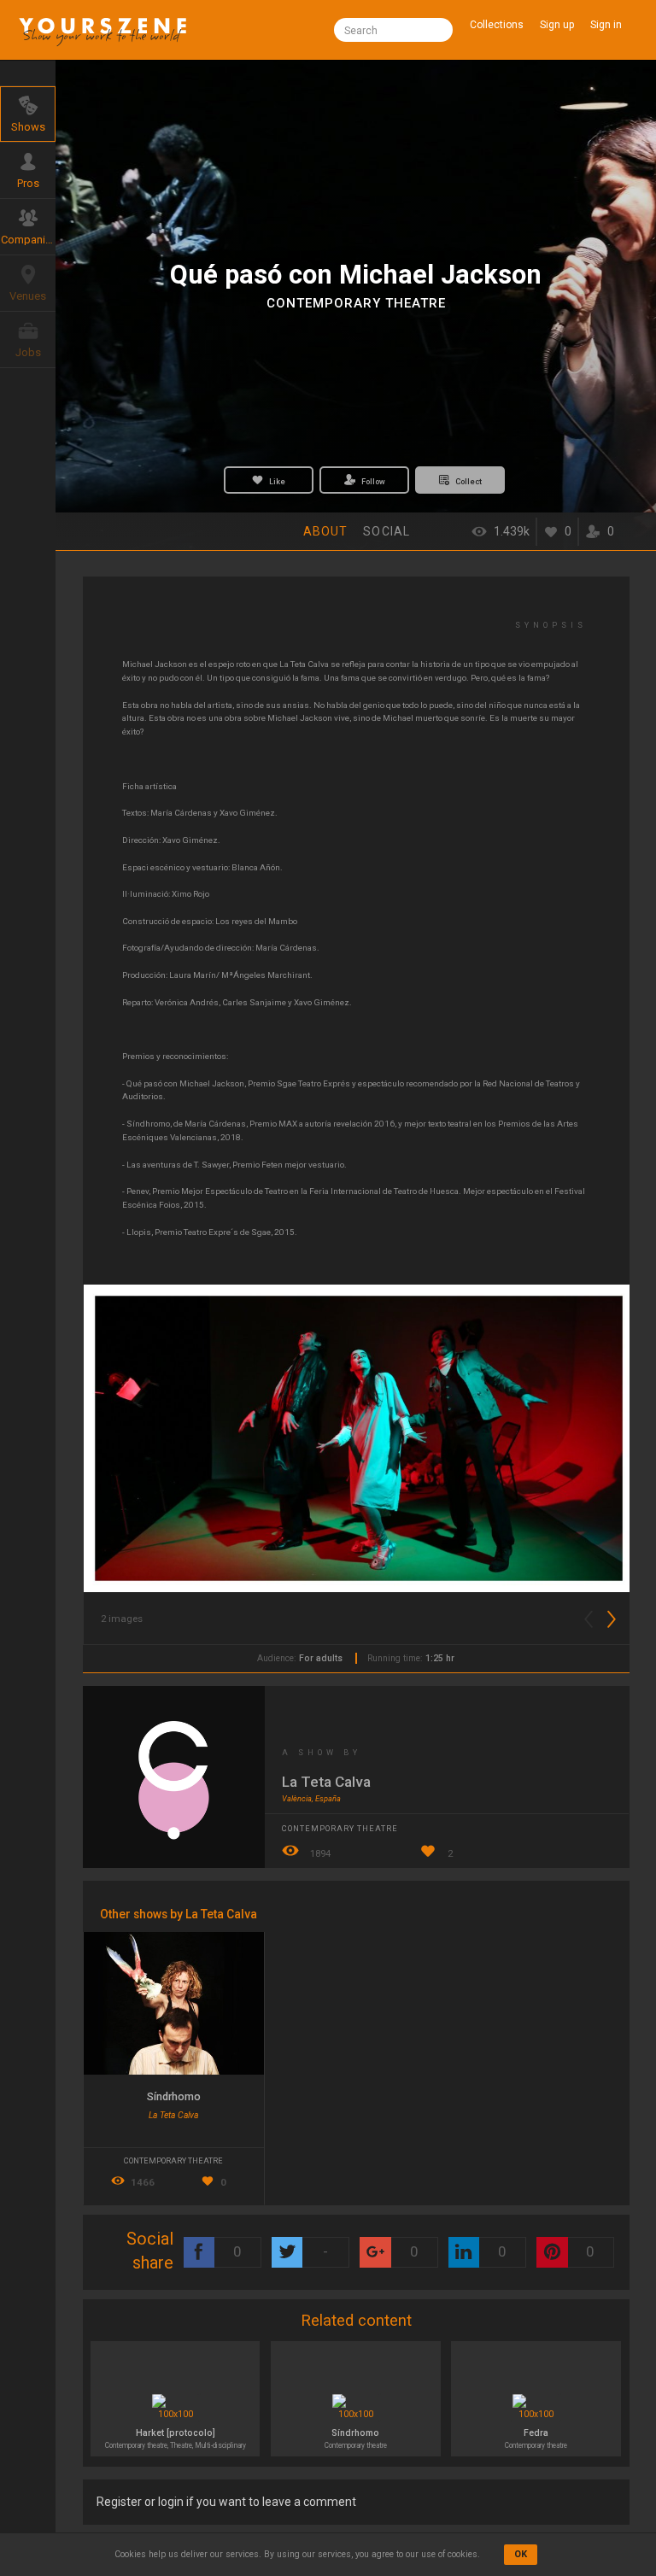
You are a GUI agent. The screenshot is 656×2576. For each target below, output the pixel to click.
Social (387, 531)
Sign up (557, 25)
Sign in (606, 25)
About (326, 531)
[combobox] (393, 30)
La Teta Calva (326, 1782)
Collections (497, 25)
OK (521, 2554)
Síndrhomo (174, 2096)
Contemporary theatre (356, 303)
